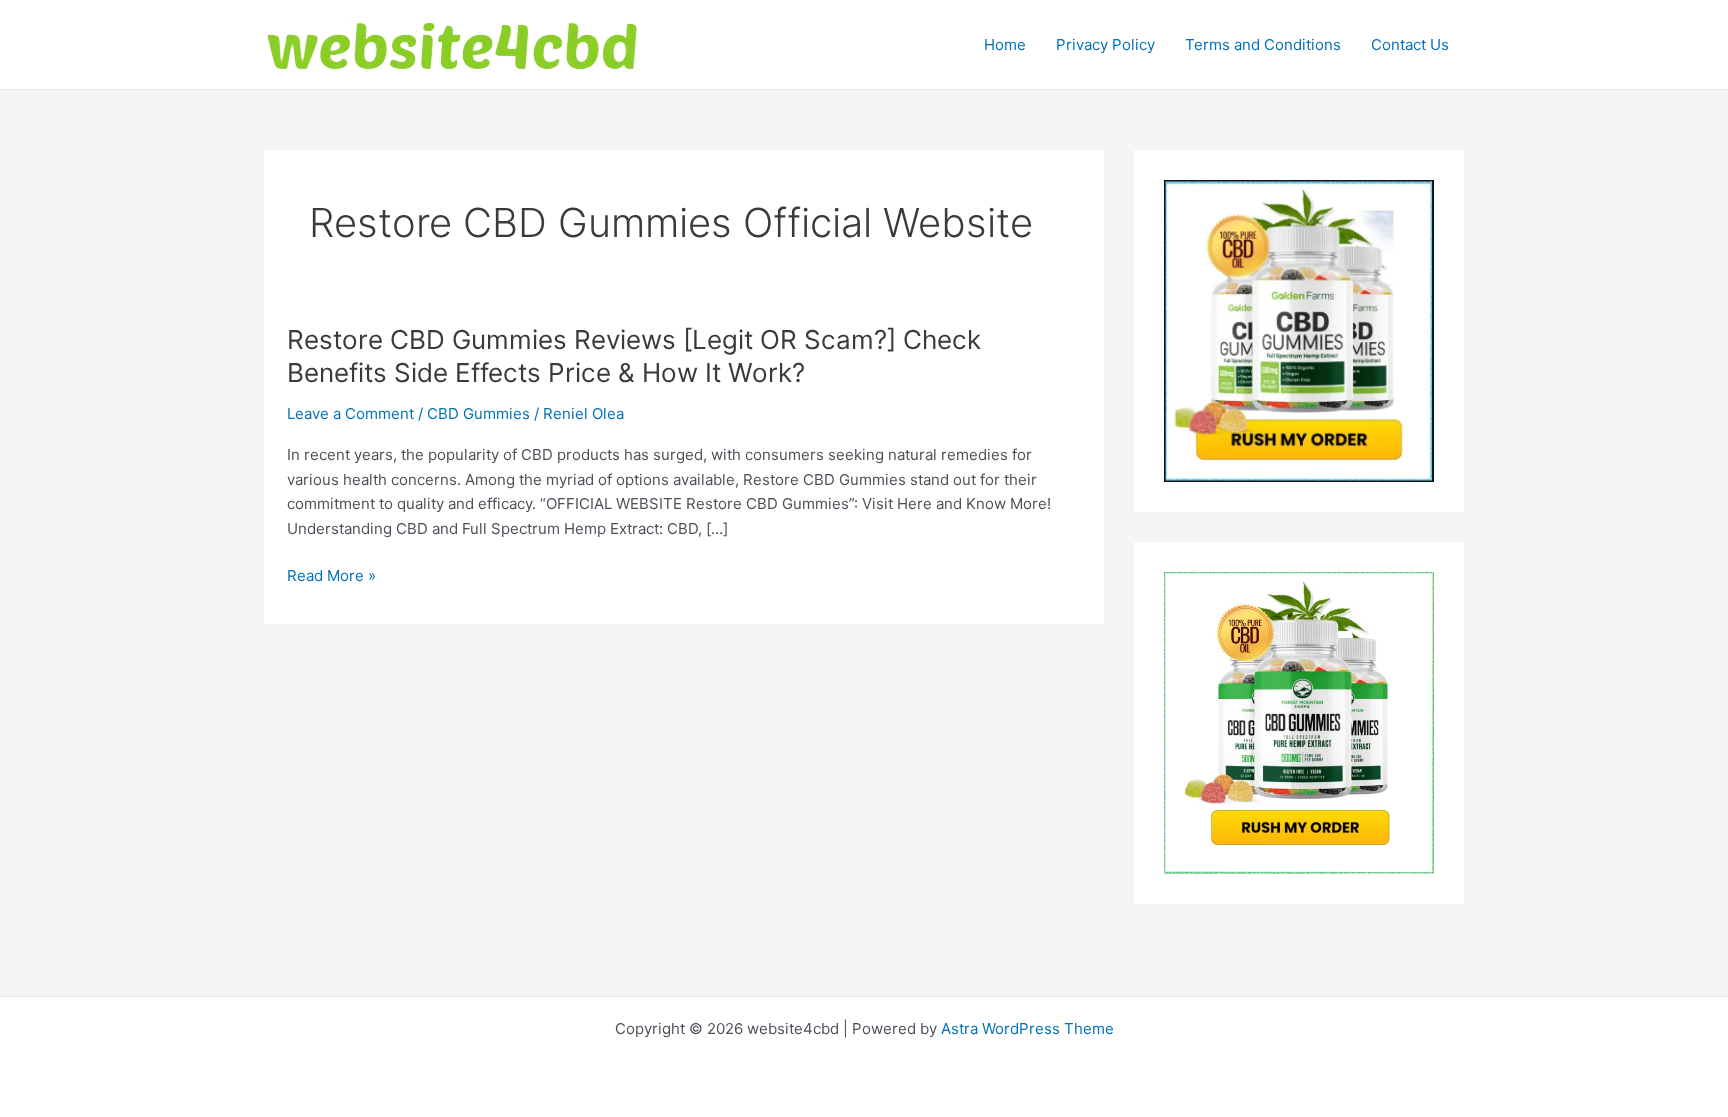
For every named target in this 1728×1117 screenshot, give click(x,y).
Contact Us (1410, 44)
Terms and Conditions (1263, 44)
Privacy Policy (1105, 44)
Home (1005, 44)
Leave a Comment (350, 413)
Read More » (331, 577)
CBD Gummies (478, 413)
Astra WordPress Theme (1027, 1028)
